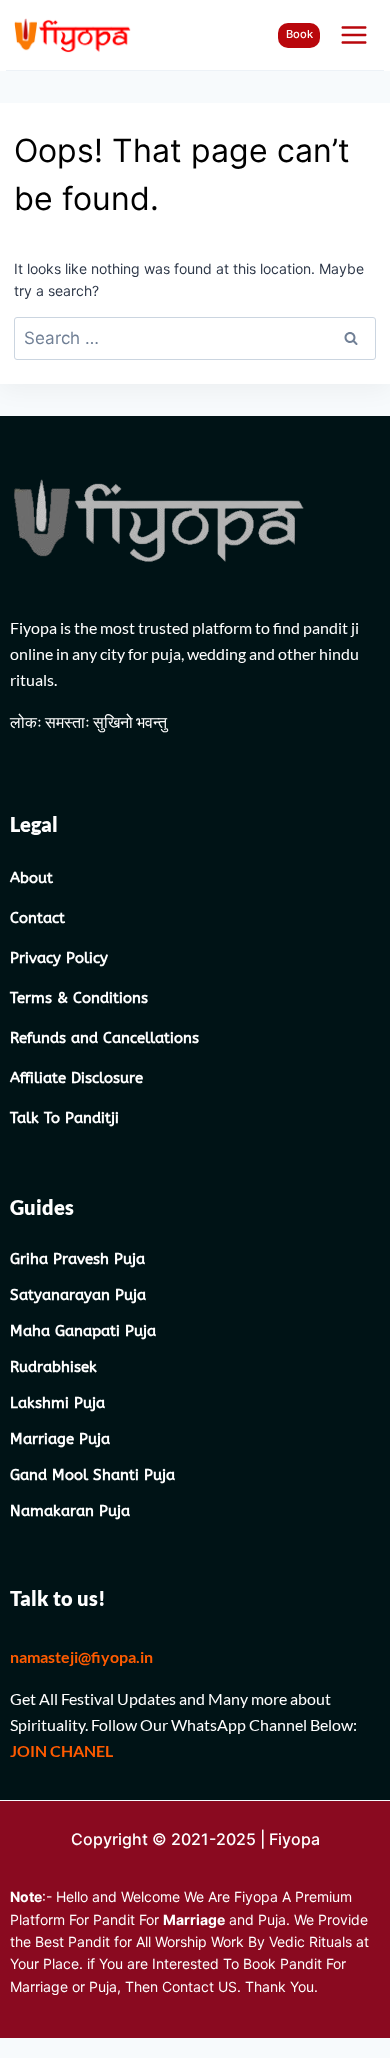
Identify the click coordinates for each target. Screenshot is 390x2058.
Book (299, 34)
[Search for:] (194, 338)
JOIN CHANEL (63, 1750)
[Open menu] (353, 34)
